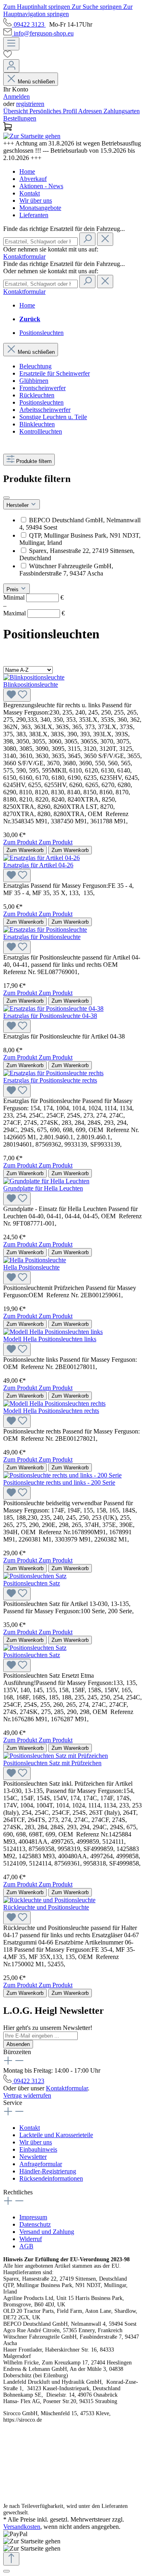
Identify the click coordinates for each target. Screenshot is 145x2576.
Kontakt (30, 193)
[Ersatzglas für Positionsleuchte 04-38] (53, 1009)
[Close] (6, 2571)
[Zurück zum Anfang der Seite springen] (11, 2559)
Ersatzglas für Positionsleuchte (42, 937)
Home (27, 171)
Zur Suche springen (97, 7)
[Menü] (11, 44)
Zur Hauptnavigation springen (68, 10)
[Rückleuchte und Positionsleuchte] (49, 1900)
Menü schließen (36, 82)
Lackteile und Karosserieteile (56, 2135)
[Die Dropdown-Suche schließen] (105, 239)
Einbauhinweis (38, 2149)
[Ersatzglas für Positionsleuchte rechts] (53, 1073)
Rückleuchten (37, 395)
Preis (13, 589)
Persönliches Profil (54, 111)
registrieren (30, 104)
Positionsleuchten (41, 402)
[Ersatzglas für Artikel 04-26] (41, 858)
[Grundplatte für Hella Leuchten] (46, 1181)
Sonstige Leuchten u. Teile (53, 417)
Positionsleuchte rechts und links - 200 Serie (59, 1482)
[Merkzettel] (72, 55)
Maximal (34, 613)
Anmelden (17, 97)
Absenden (18, 2044)
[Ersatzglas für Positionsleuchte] (45, 930)
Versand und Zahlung (47, 2232)
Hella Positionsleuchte (31, 1267)
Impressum (33, 2217)
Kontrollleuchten (41, 431)
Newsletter (33, 2157)
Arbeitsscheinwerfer (45, 410)
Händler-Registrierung (48, 2171)
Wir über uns (36, 200)
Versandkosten (22, 2527)
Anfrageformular (41, 2164)
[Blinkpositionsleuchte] (34, 677)
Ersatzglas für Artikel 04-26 (38, 865)
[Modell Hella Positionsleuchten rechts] (54, 1403)
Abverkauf (33, 179)
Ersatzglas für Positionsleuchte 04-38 (50, 1016)
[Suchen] (87, 239)
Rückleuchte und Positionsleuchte (46, 1907)
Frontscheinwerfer (42, 388)
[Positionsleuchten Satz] (35, 1576)
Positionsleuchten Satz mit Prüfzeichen (52, 1763)
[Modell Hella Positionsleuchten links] (53, 1332)
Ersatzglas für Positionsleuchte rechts (50, 1080)
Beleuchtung (35, 366)
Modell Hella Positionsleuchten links (50, 1339)
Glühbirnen (34, 381)
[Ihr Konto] (11, 66)
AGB (26, 2246)
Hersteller (18, 505)
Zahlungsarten (122, 111)
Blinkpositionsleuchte (31, 685)
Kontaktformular (24, 257)
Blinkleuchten (37, 424)
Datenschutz (35, 2224)
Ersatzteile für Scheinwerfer (55, 373)
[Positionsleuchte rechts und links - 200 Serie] (62, 1475)
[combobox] (40, 242)
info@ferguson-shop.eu (44, 33)
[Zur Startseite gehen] (32, 136)
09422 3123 (30, 24)
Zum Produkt (21, 842)
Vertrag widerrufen (27, 2095)
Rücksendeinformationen (51, 2178)
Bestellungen (20, 118)
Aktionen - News (41, 186)
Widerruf (31, 2239)
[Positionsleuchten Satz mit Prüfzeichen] (56, 1756)
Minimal (33, 597)
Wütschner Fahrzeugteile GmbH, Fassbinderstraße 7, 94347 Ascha (66, 570)
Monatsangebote (40, 208)
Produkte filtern (34, 461)
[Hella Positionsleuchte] (35, 1260)
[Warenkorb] (72, 127)
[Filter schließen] (6, 498)
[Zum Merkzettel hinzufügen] (17, 695)
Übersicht (16, 111)
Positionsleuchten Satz (32, 1583)
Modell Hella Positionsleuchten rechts (51, 1411)
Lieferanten (34, 215)
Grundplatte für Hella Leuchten (43, 1188)
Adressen (91, 111)
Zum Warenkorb (25, 850)
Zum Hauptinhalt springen (37, 7)
